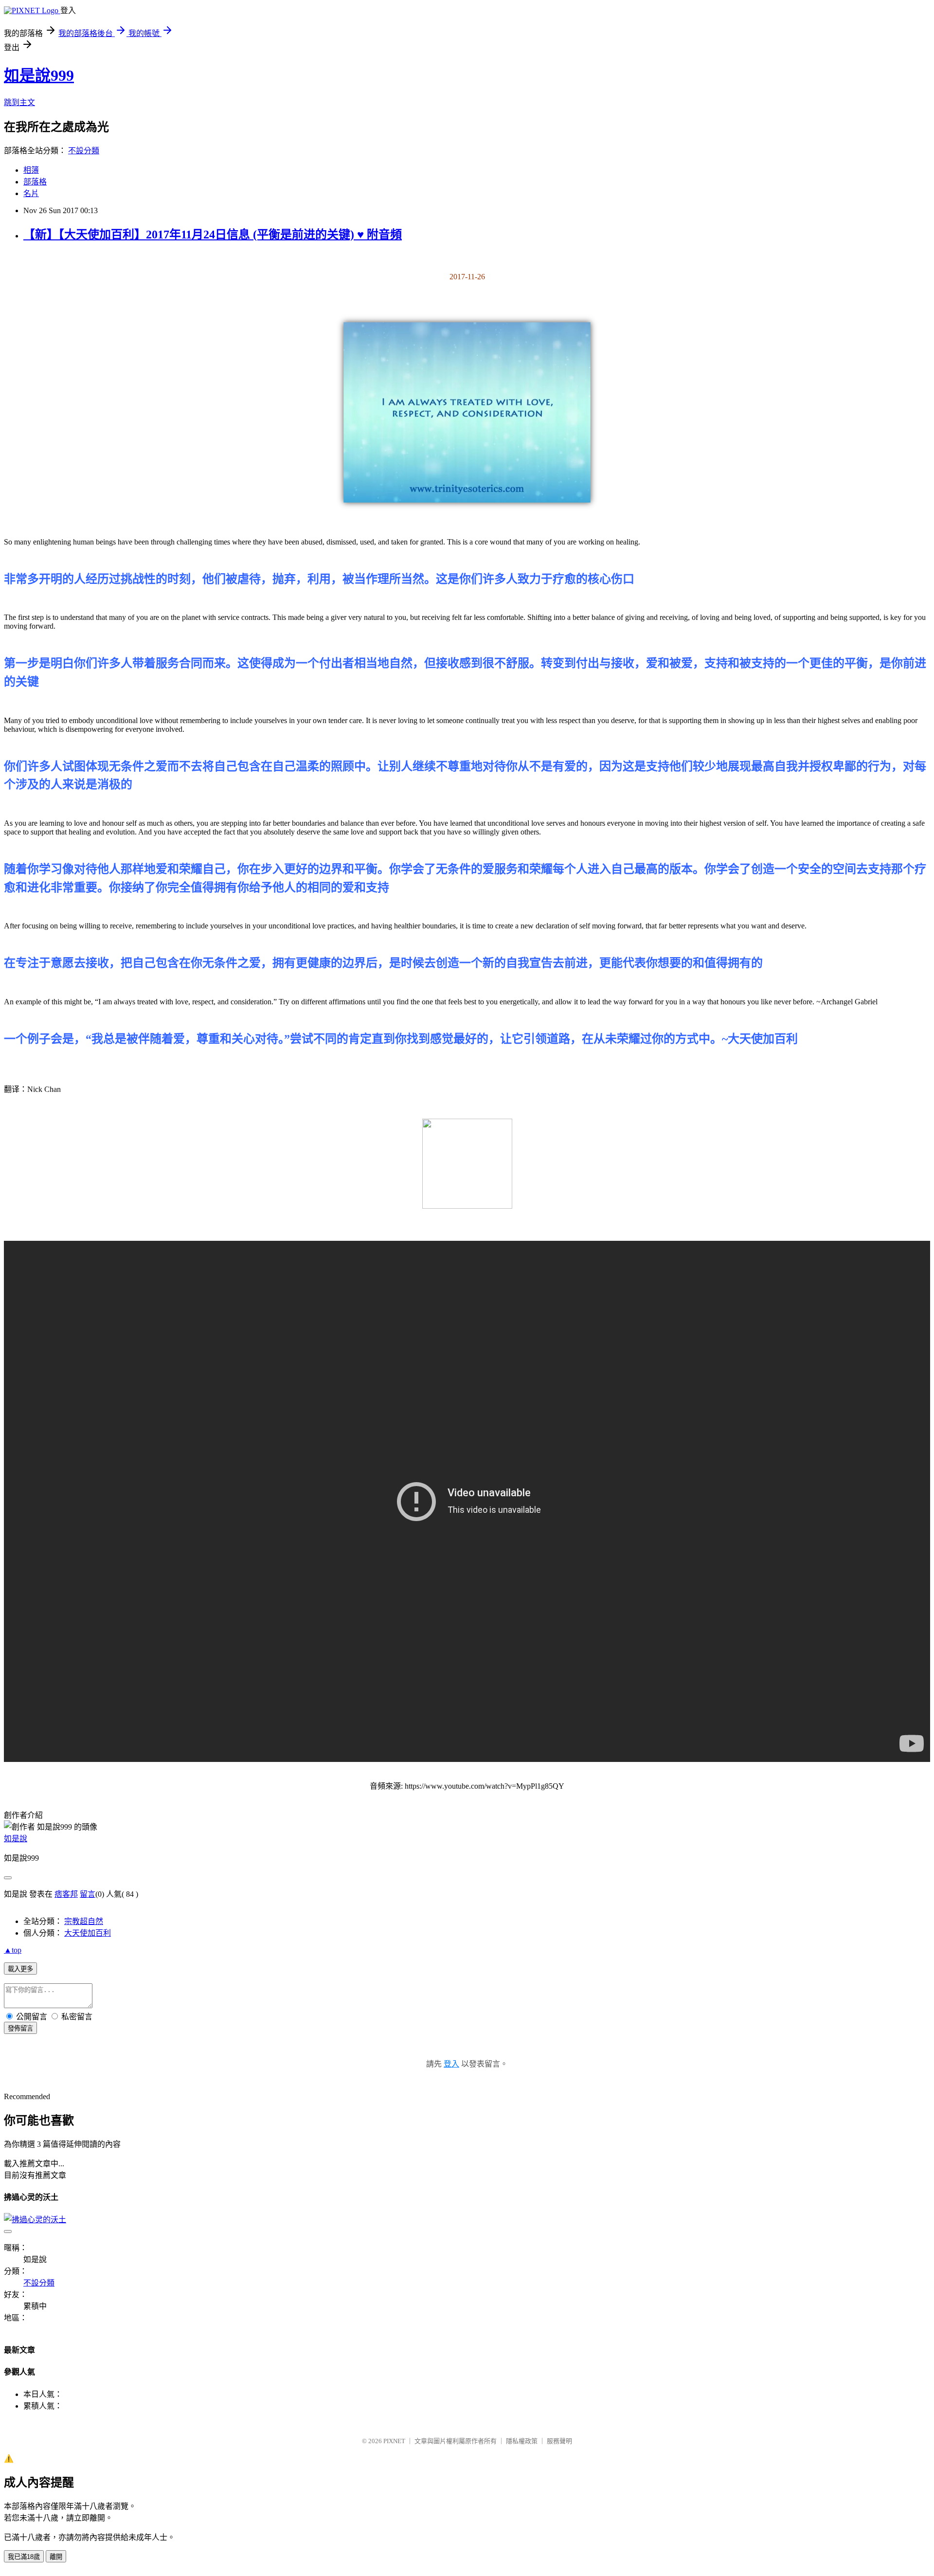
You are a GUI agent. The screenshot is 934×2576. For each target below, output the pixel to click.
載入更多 (20, 1969)
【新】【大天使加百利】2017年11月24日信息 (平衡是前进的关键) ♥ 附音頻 (213, 235)
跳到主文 (19, 102)
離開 (56, 2557)
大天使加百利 (88, 1933)
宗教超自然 (84, 1921)
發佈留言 (20, 2028)
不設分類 (84, 151)
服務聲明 (559, 2441)
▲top (13, 1950)
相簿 (31, 170)
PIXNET (394, 2441)
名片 (31, 193)
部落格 (35, 182)
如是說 (16, 1839)
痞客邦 (66, 1894)
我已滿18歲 (24, 2557)
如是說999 (39, 75)
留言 (88, 1894)
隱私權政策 (522, 2441)
